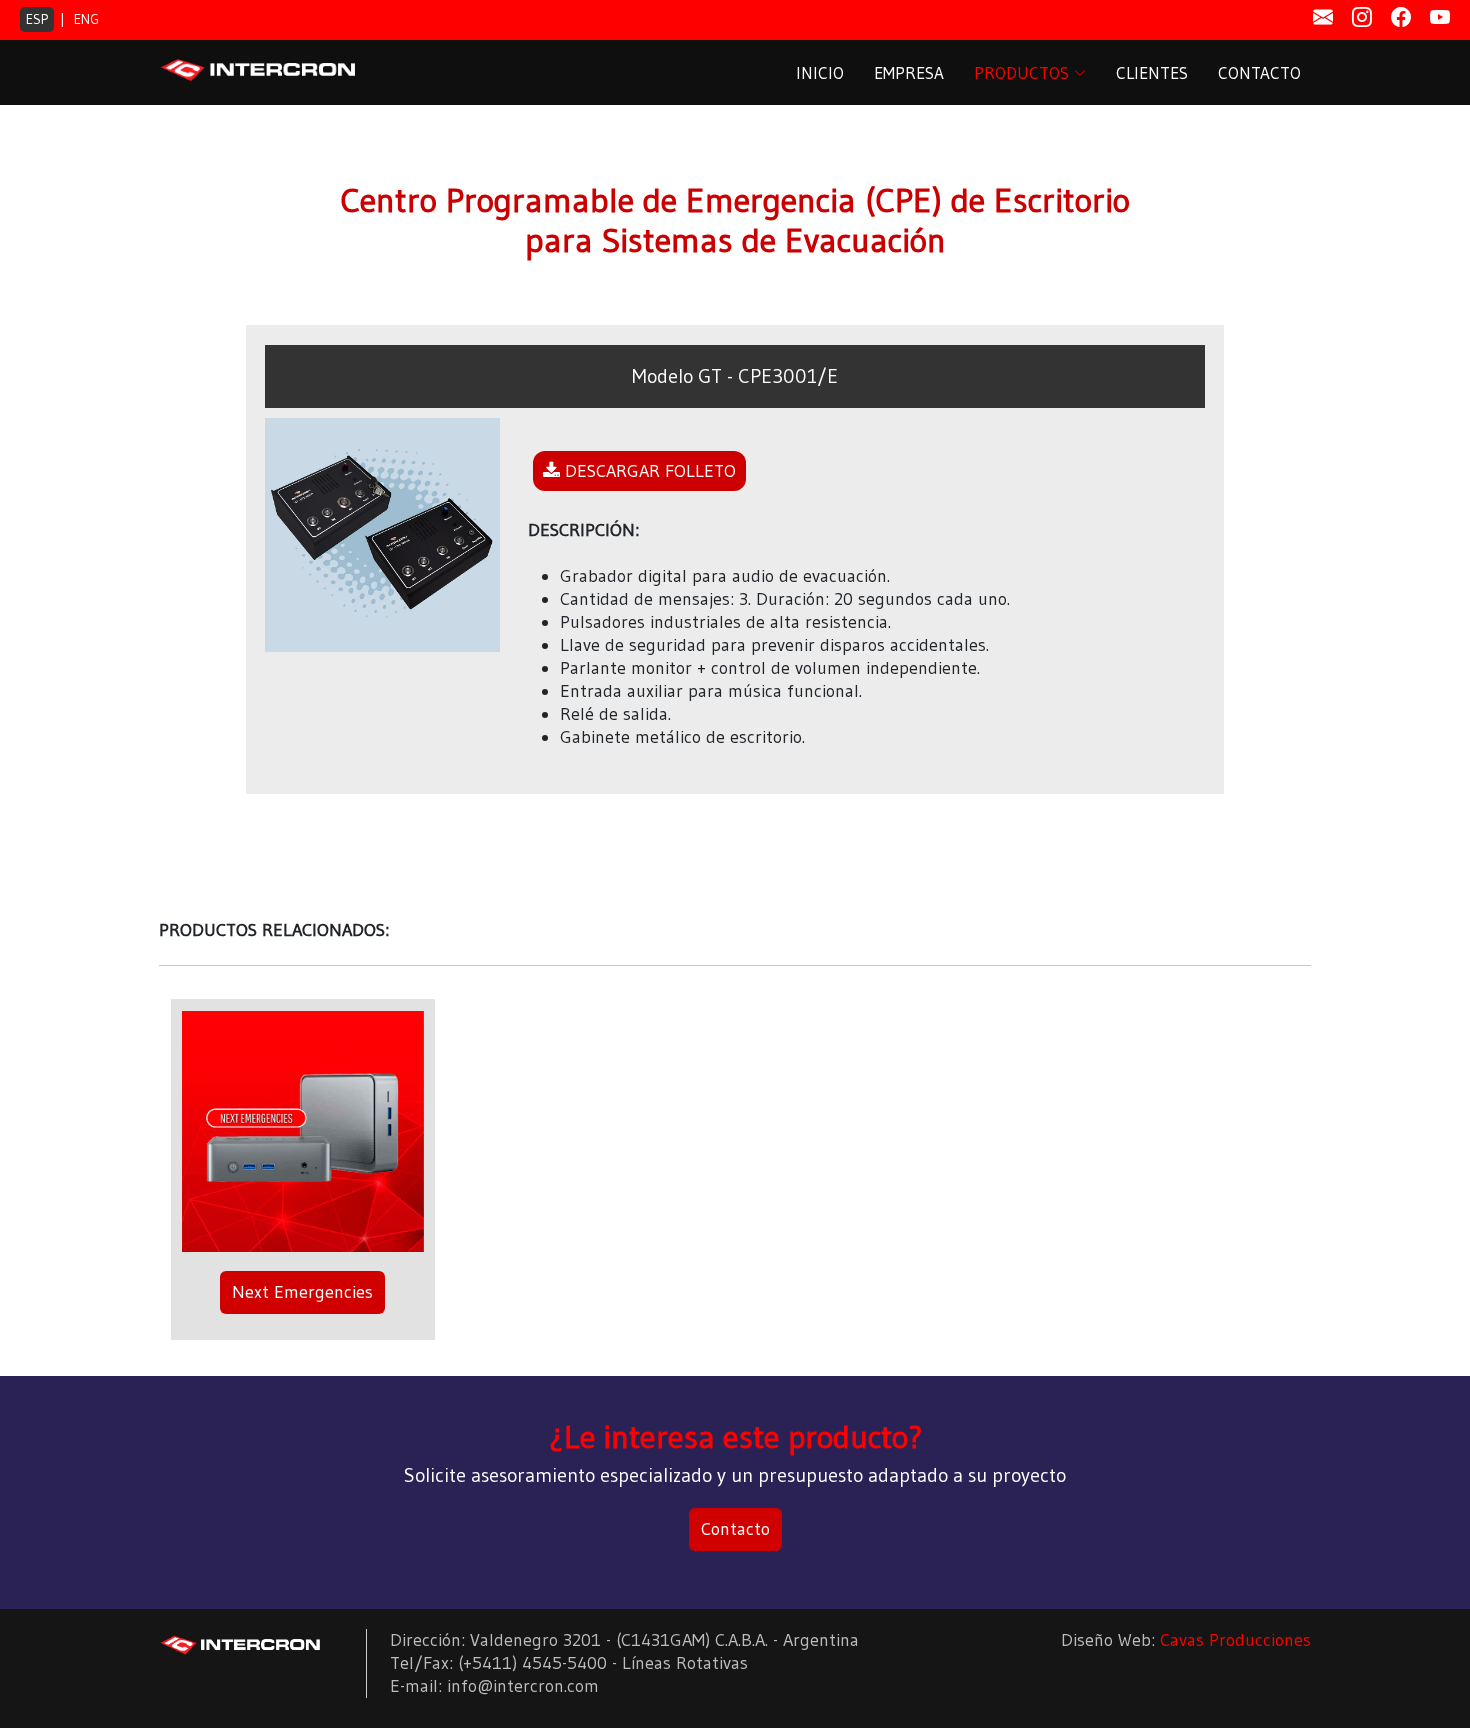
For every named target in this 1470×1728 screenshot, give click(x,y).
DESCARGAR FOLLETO (648, 471)
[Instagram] (1362, 18)
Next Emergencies (302, 1292)
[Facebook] (1401, 18)
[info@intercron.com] (1323, 18)
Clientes (1152, 72)
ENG (86, 19)
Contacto (1259, 72)
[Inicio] (241, 1644)
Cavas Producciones (1235, 1640)
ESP (37, 19)
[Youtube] (1440, 18)
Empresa (909, 72)
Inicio (820, 72)
